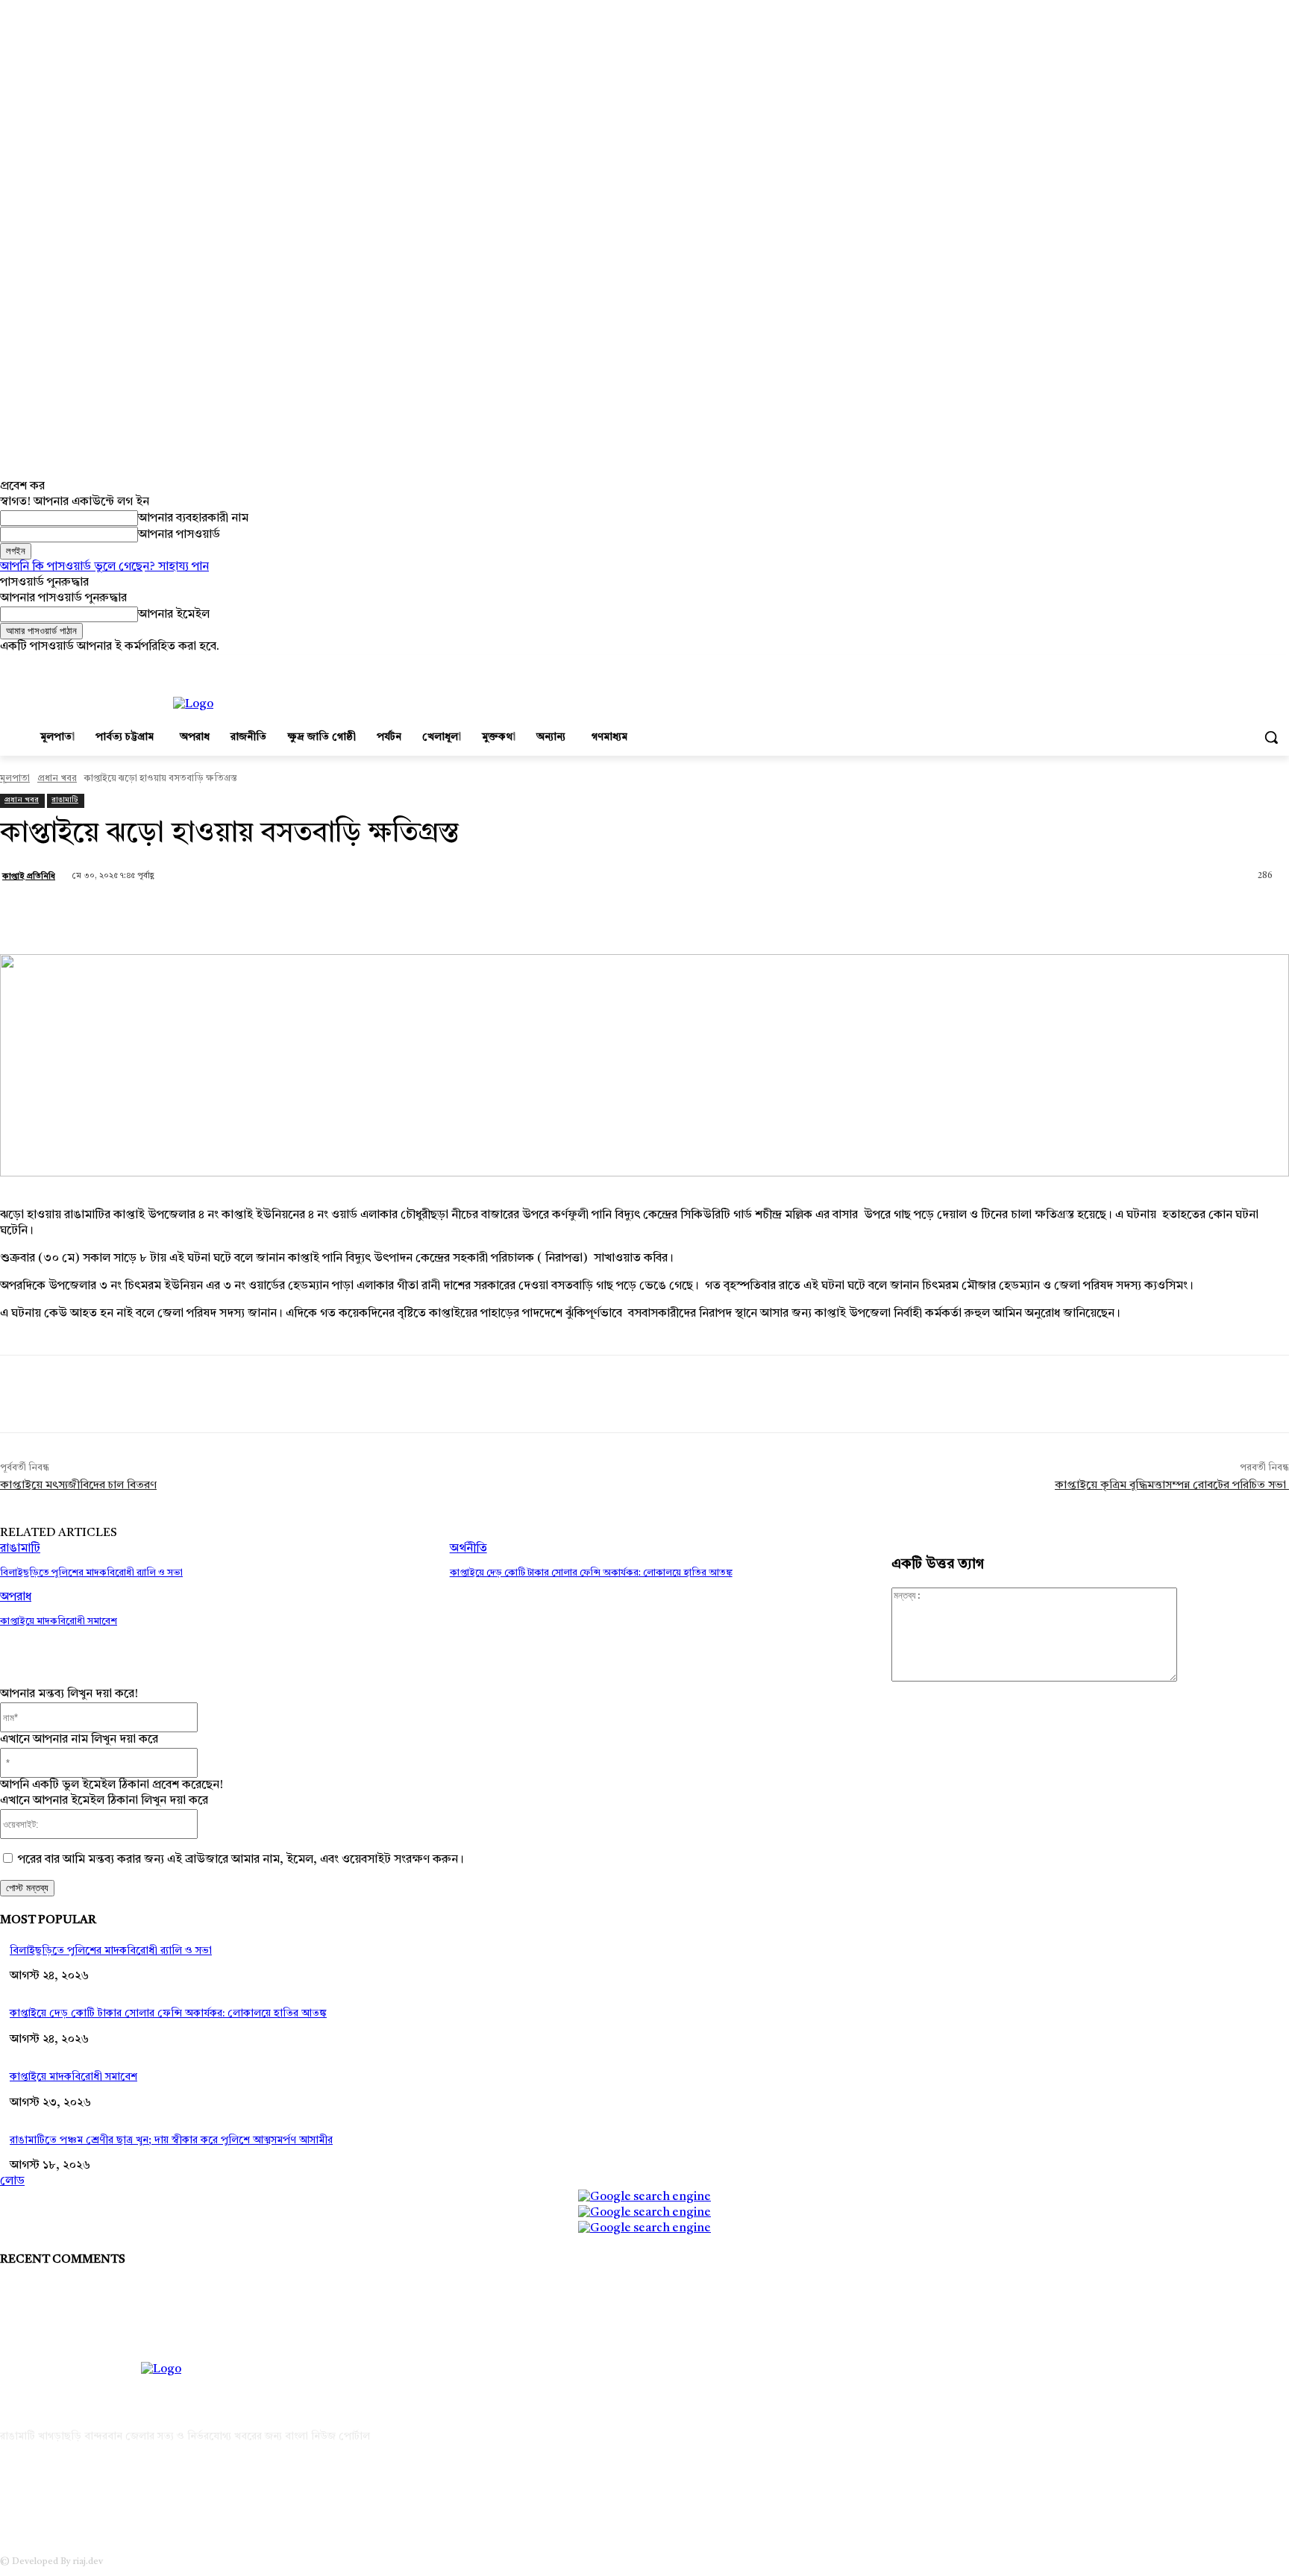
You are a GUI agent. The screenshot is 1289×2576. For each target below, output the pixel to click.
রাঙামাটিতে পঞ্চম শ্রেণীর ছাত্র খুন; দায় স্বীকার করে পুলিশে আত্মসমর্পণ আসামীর (171, 2140)
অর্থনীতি (468, 1549)
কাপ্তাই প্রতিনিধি (29, 877)
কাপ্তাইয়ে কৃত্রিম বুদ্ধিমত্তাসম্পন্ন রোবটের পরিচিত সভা (1172, 1486)
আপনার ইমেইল (174, 615)
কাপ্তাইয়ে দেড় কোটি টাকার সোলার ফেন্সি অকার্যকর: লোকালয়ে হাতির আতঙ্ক (591, 1573)
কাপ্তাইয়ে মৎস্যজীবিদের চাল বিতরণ (78, 1486)
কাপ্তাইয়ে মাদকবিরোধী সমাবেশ (59, 1621)
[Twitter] (1239, 666)
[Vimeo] (1260, 666)
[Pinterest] (239, 916)
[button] (1271, 737)
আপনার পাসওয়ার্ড (179, 535)
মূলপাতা (15, 779)
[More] (348, 916)
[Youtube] (1280, 666)
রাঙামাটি (65, 800)
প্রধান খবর (57, 779)
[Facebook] (1198, 666)
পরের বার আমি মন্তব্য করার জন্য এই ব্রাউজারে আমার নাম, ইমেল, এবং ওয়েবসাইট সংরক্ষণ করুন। (241, 1860)
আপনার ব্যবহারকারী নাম (193, 518)
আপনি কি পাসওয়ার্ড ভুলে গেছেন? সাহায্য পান (104, 567)
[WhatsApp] (293, 916)
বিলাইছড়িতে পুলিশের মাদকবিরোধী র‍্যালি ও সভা (91, 1573)
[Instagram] (1219, 666)
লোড (12, 2181)
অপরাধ (16, 1597)
